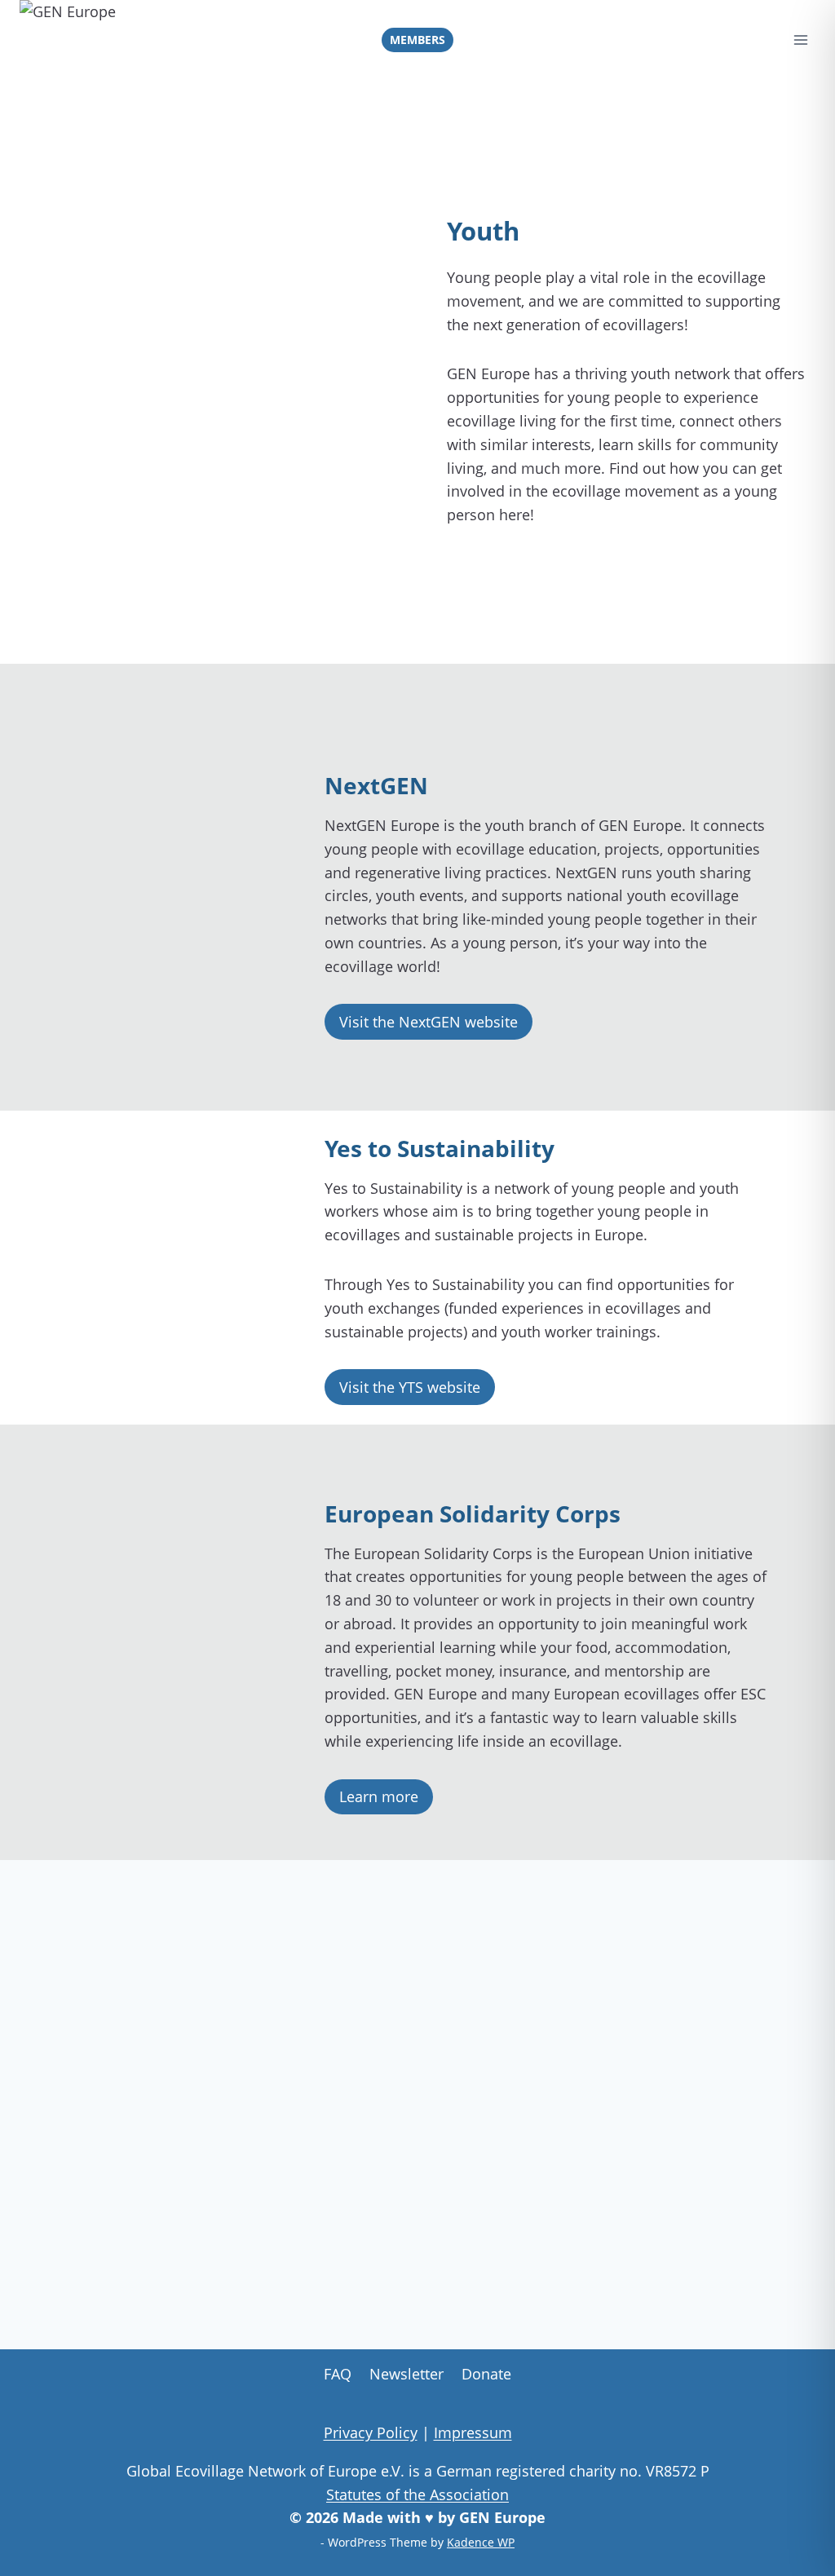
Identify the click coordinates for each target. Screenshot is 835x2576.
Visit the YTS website (410, 1387)
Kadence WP (481, 2542)
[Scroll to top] (803, 2534)
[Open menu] (800, 40)
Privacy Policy (371, 2432)
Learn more (379, 1796)
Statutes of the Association (417, 2494)
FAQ (338, 2374)
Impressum (473, 2432)
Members (417, 40)
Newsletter (406, 2374)
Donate (486, 2374)
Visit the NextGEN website (429, 1022)
